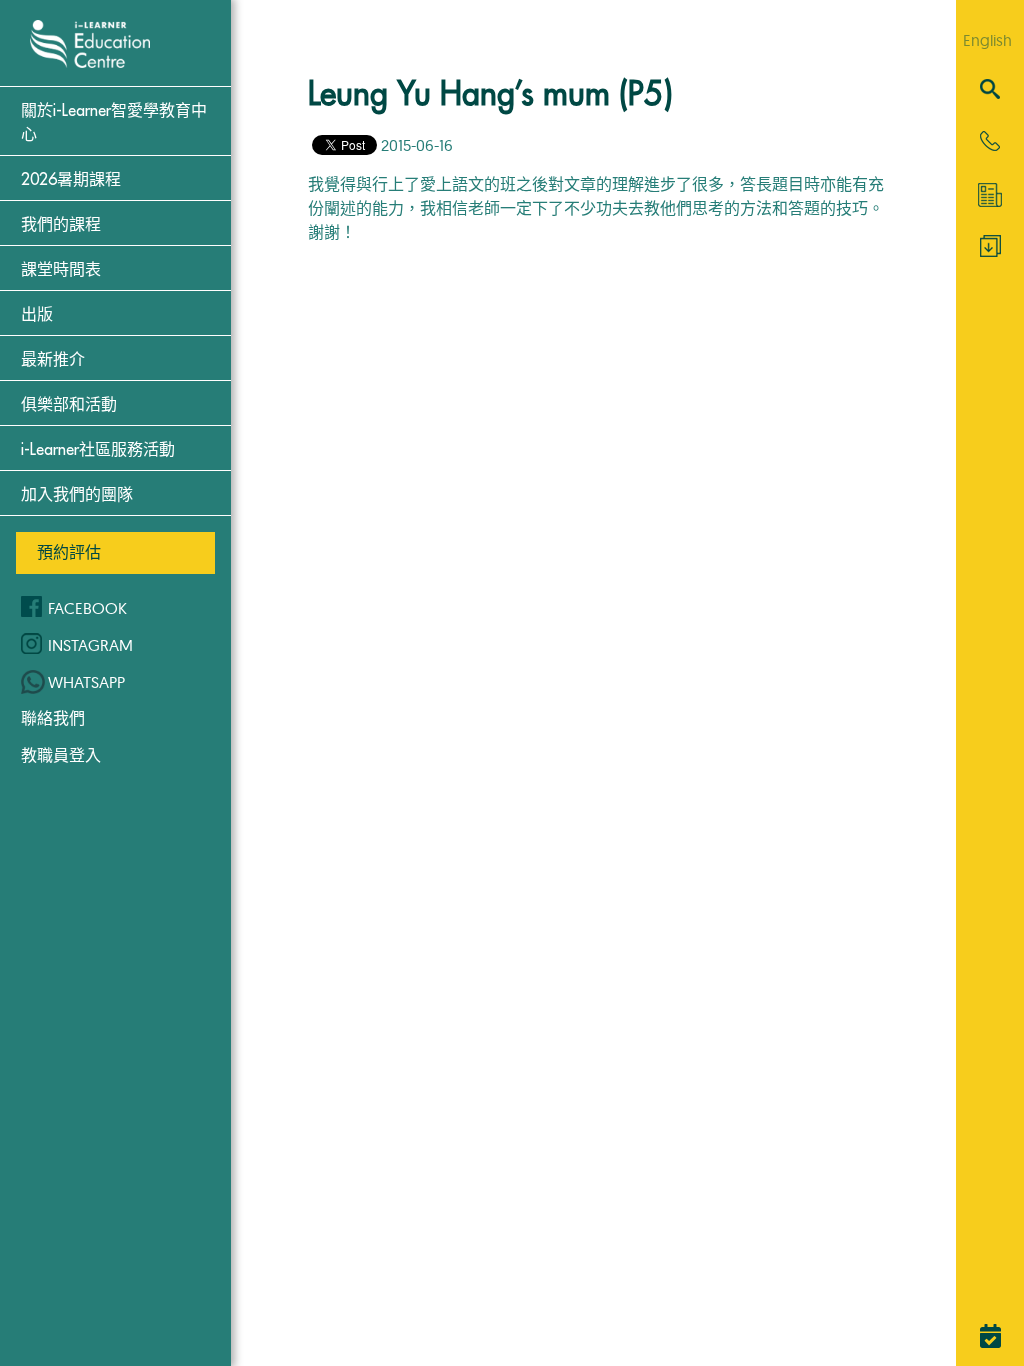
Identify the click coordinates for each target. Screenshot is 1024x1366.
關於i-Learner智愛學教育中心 (114, 123)
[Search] (990, 90)
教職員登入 (61, 755)
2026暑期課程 (71, 180)
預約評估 (69, 552)
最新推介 (53, 360)
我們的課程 (61, 225)
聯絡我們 (53, 718)
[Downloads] (990, 251)
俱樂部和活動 (69, 405)
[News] (990, 195)
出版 (37, 315)
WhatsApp (86, 682)
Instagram (90, 645)
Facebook (87, 608)
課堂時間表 (61, 270)
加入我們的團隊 (77, 495)
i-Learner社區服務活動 (98, 450)
